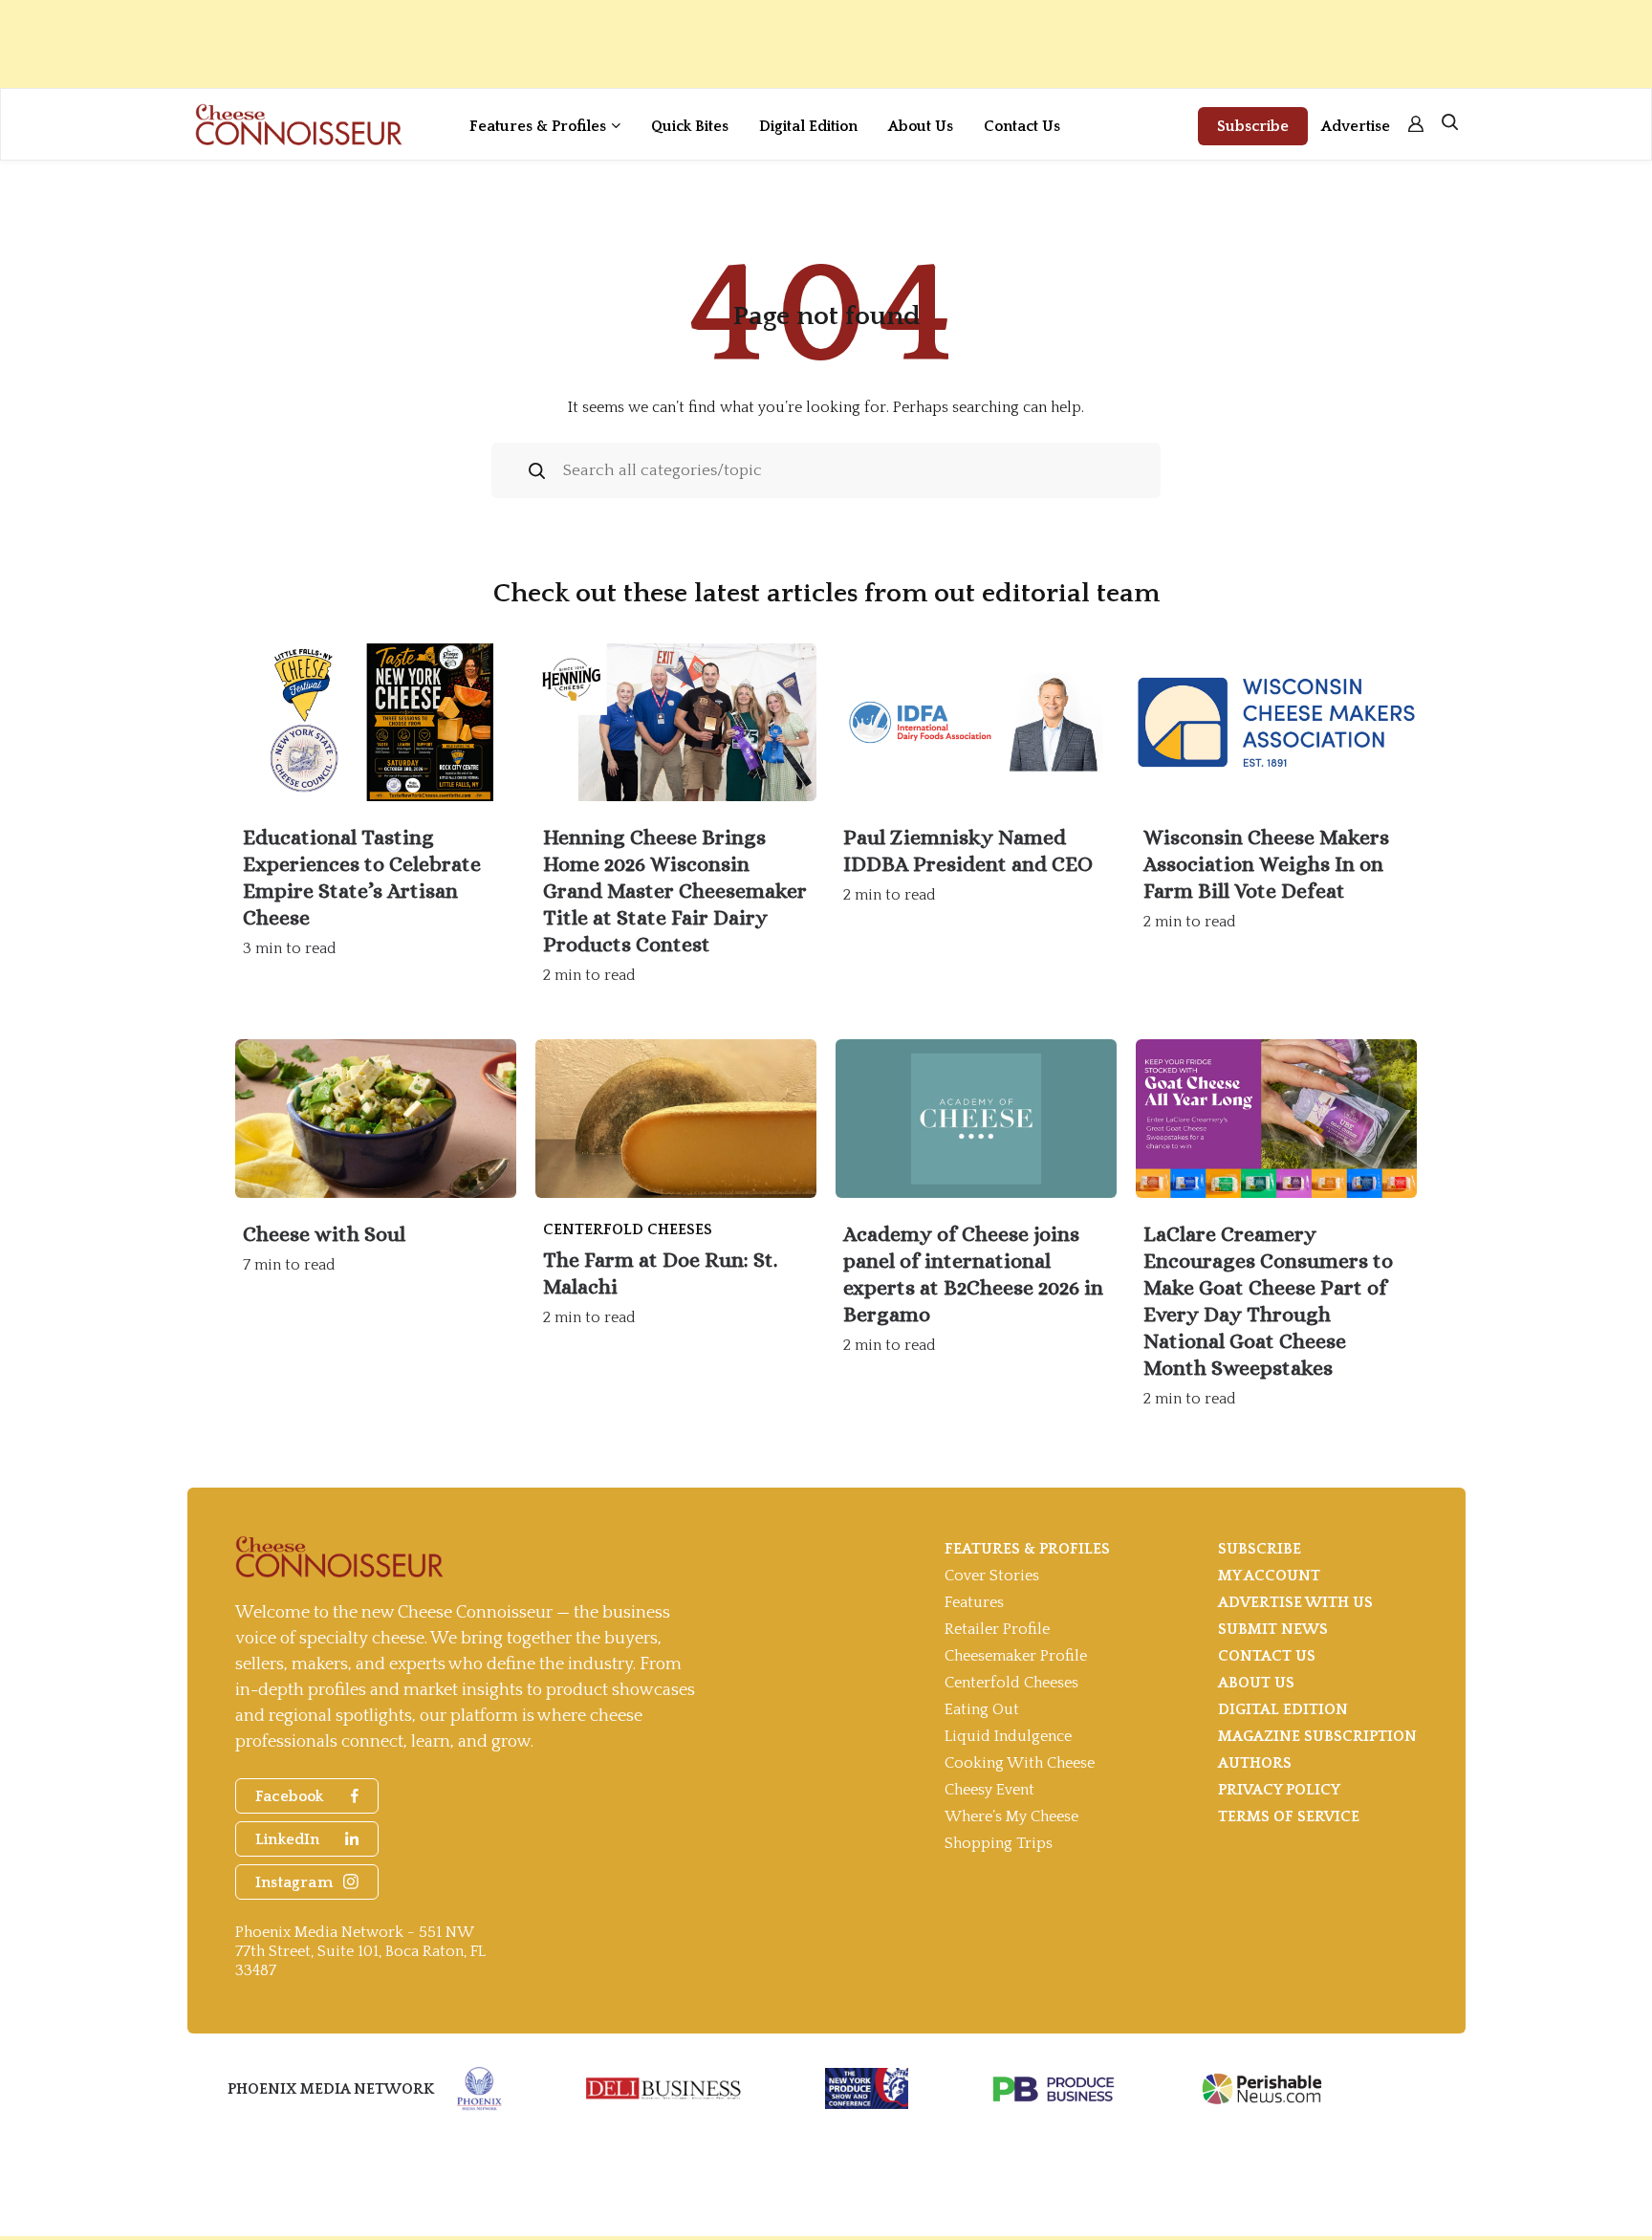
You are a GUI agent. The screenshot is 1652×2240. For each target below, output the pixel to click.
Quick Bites (690, 126)
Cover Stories (992, 1576)
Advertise (1356, 126)
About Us (921, 126)
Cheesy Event (989, 1790)
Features (974, 1602)
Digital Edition (808, 126)
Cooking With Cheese (1020, 1763)
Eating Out (982, 1709)
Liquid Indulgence (1008, 1736)
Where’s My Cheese (1011, 1816)
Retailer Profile (997, 1629)
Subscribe (1253, 126)
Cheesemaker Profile (1016, 1656)
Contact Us (1022, 126)
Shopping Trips (999, 1843)
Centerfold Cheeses (1011, 1683)
